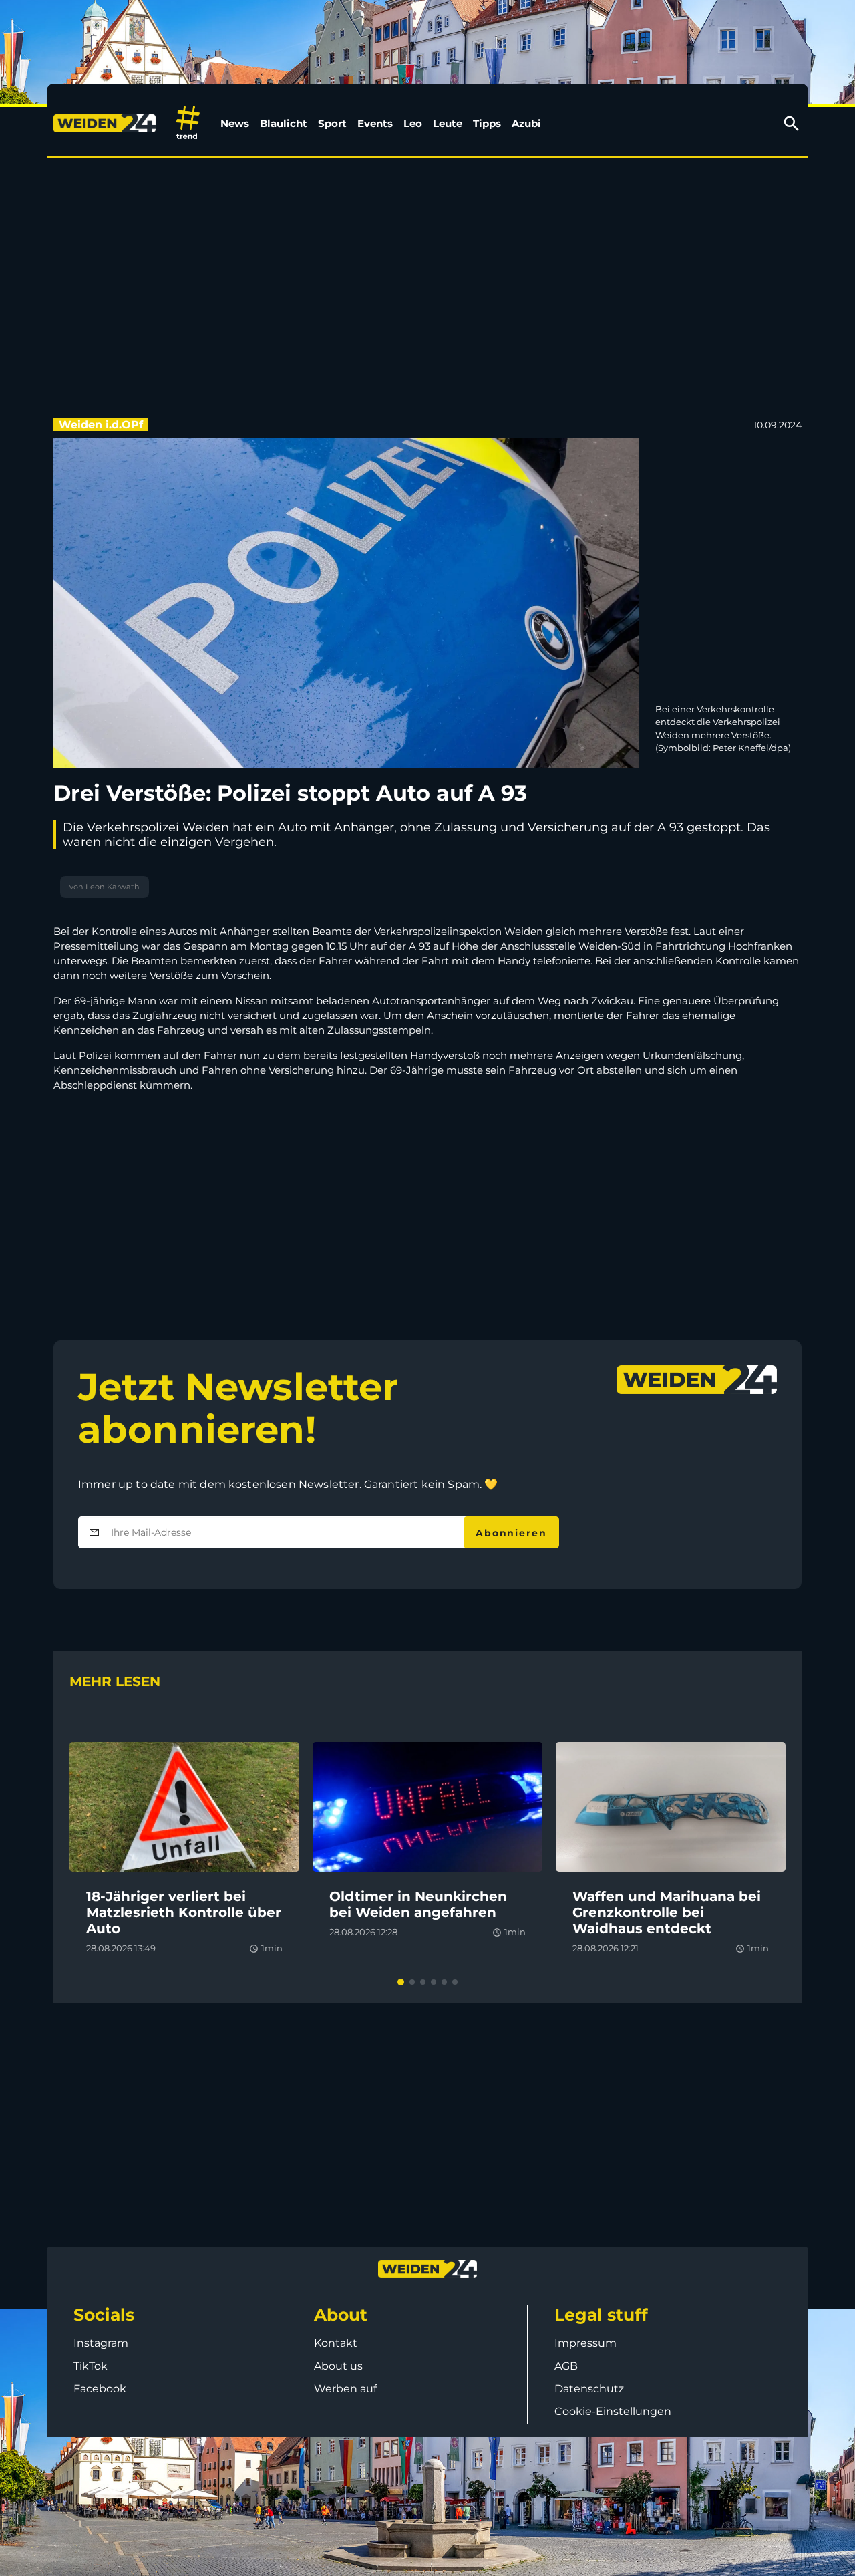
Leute (448, 123)
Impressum (585, 2343)
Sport (332, 123)
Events (375, 123)
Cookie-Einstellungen (613, 2411)
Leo (413, 123)
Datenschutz (589, 2389)
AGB (566, 2366)
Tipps (487, 123)
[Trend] (188, 123)
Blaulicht (284, 123)
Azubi (526, 123)
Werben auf (345, 2389)
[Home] (107, 124)
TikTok (91, 2366)
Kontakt (336, 2343)
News (235, 123)
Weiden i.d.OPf (101, 425)
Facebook (100, 2389)
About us (338, 2366)
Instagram (101, 2343)
